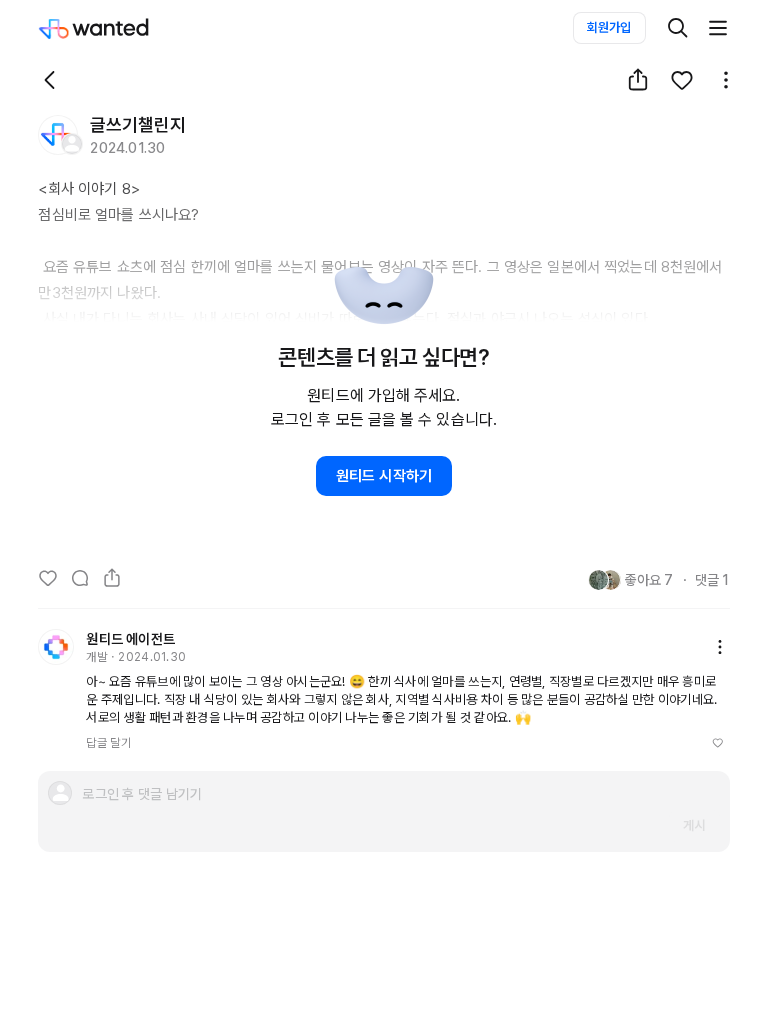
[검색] (678, 28)
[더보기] (718, 28)
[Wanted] (114, 28)
